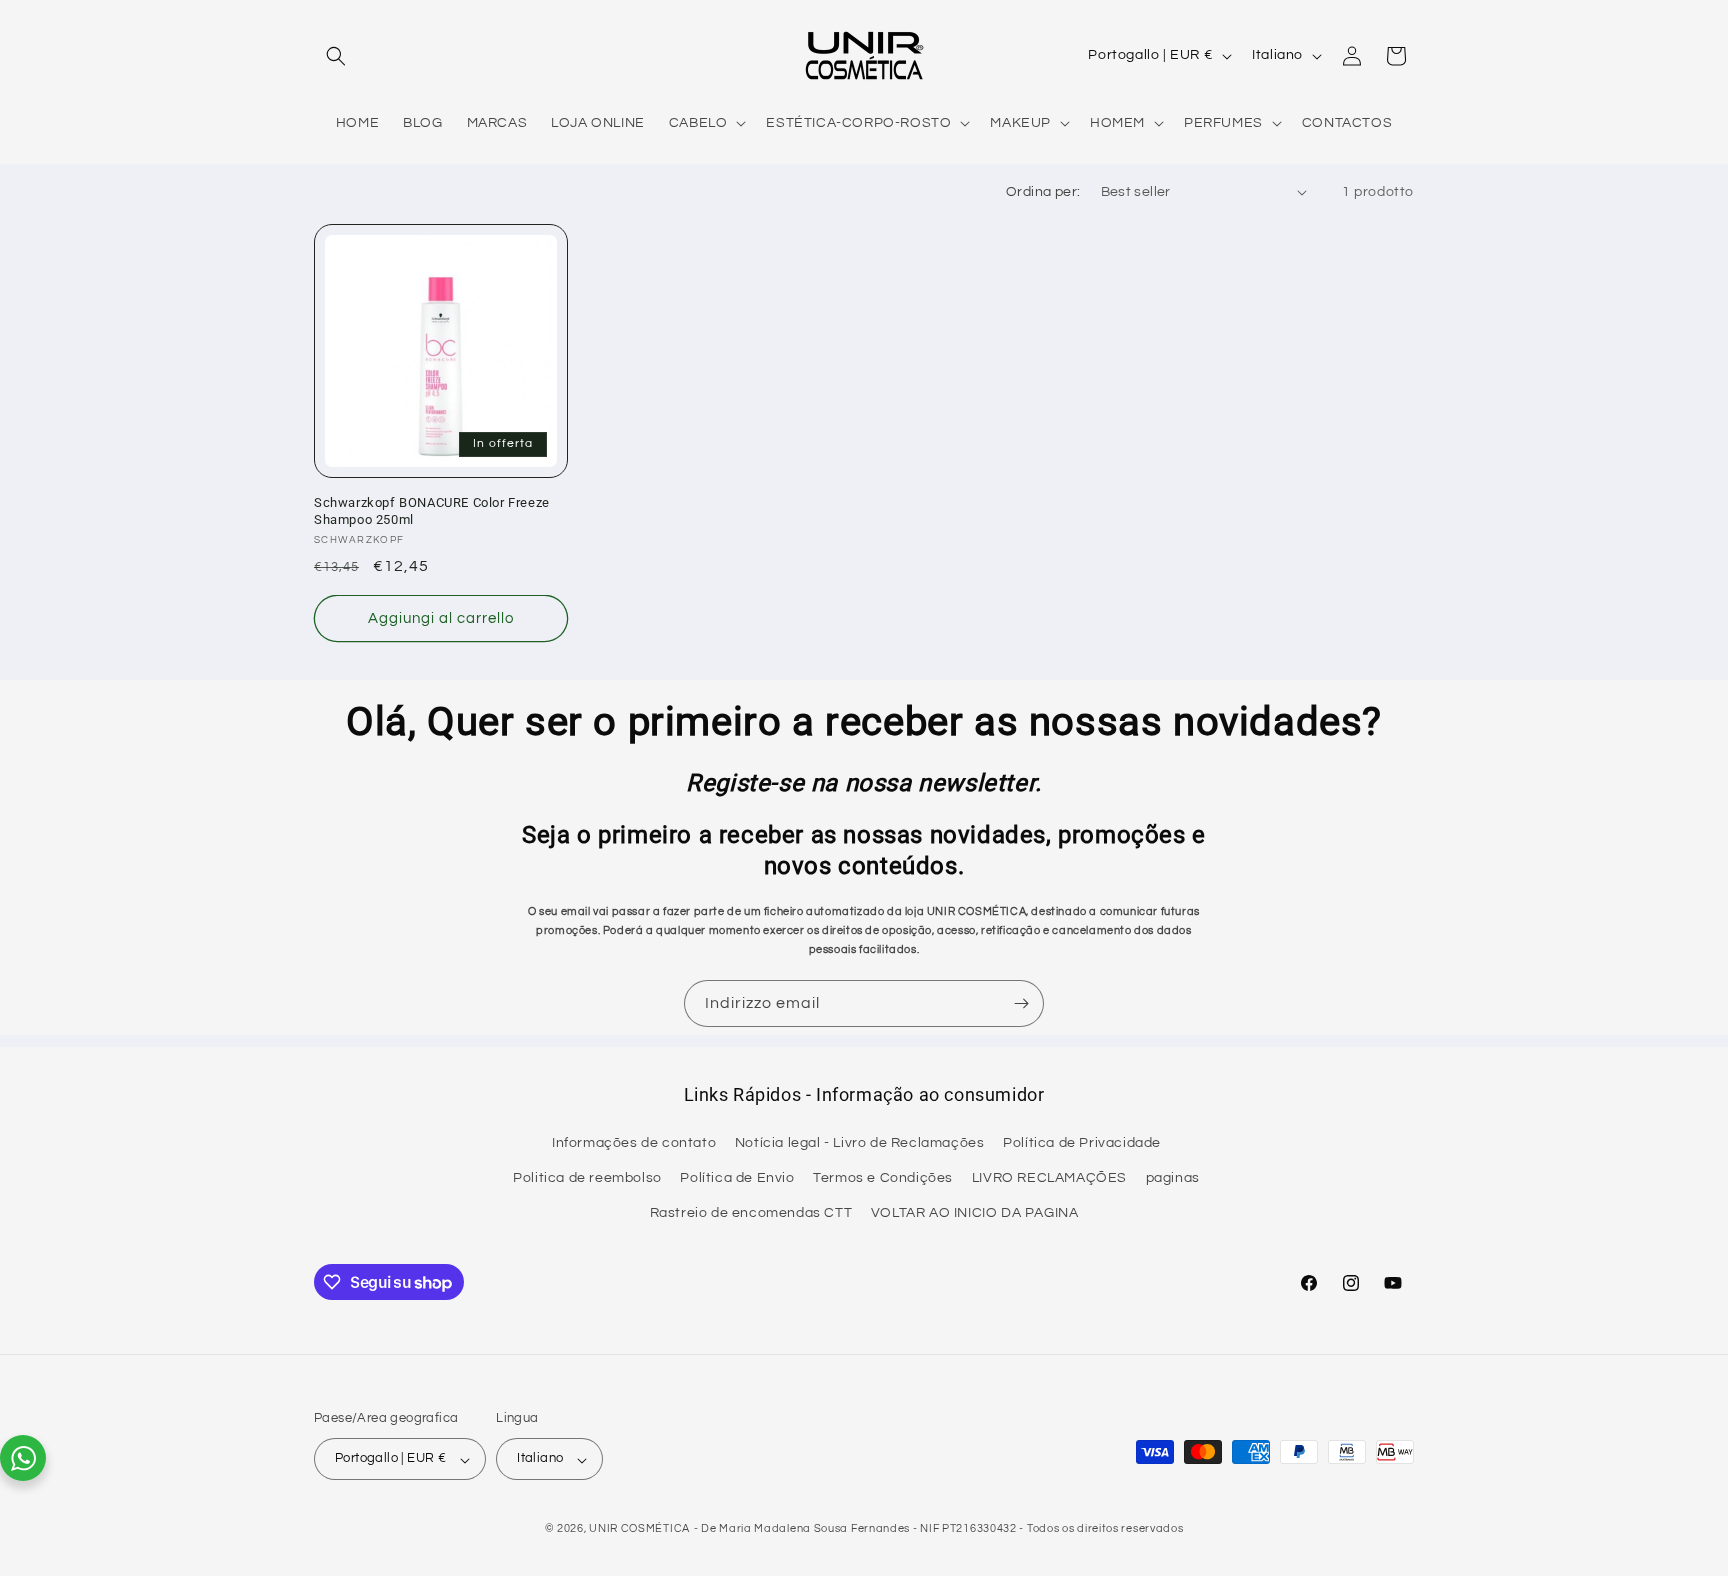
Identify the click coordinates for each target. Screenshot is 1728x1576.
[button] (336, 56)
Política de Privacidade (1082, 1144)
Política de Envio (737, 1179)
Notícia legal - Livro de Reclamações (860, 1144)
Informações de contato (634, 1144)
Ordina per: (1043, 192)
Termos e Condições (883, 1179)
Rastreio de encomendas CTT (751, 1214)
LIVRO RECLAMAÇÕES (1049, 1179)
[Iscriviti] (1021, 1003)
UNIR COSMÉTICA (639, 1529)
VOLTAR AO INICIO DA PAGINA (975, 1214)
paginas (1173, 1179)
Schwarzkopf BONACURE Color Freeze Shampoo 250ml (432, 511)
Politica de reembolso (587, 1179)
